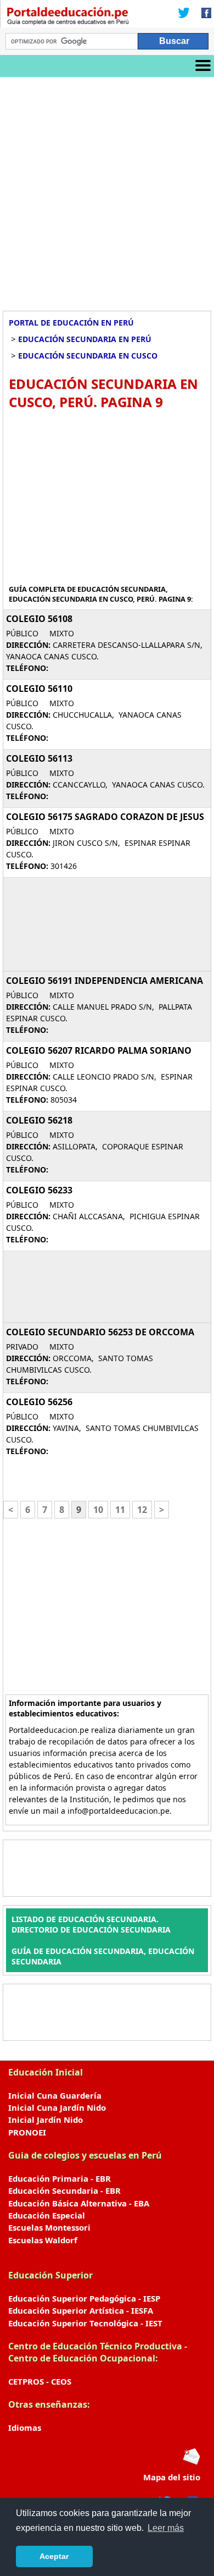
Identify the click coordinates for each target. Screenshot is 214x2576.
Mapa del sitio (172, 2477)
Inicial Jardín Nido (46, 2120)
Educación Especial (47, 2215)
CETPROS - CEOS (40, 2381)
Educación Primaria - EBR (60, 2178)
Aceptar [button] (54, 2556)
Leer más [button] (166, 2528)
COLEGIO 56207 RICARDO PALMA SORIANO (99, 1050)
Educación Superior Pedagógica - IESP (84, 2298)
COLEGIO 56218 (39, 1120)
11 (120, 1510)
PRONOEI (27, 2132)
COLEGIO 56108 (39, 619)
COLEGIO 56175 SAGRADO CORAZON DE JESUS (105, 817)
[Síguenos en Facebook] (203, 14)
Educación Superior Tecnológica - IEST (85, 2323)
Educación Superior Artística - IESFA (81, 2310)
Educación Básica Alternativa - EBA (79, 2203)
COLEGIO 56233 (39, 1190)
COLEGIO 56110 (39, 689)
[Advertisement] (107, 190)
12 (142, 1510)
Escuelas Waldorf (43, 2240)
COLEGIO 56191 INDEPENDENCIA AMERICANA (105, 981)
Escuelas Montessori (49, 2227)
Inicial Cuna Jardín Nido (57, 2107)
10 (98, 1510)
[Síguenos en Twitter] (184, 14)
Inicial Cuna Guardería (55, 2095)
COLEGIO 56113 (39, 758)
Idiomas (25, 2428)
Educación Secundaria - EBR (64, 2190)
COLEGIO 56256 (39, 1402)
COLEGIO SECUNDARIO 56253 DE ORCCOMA (100, 1332)
